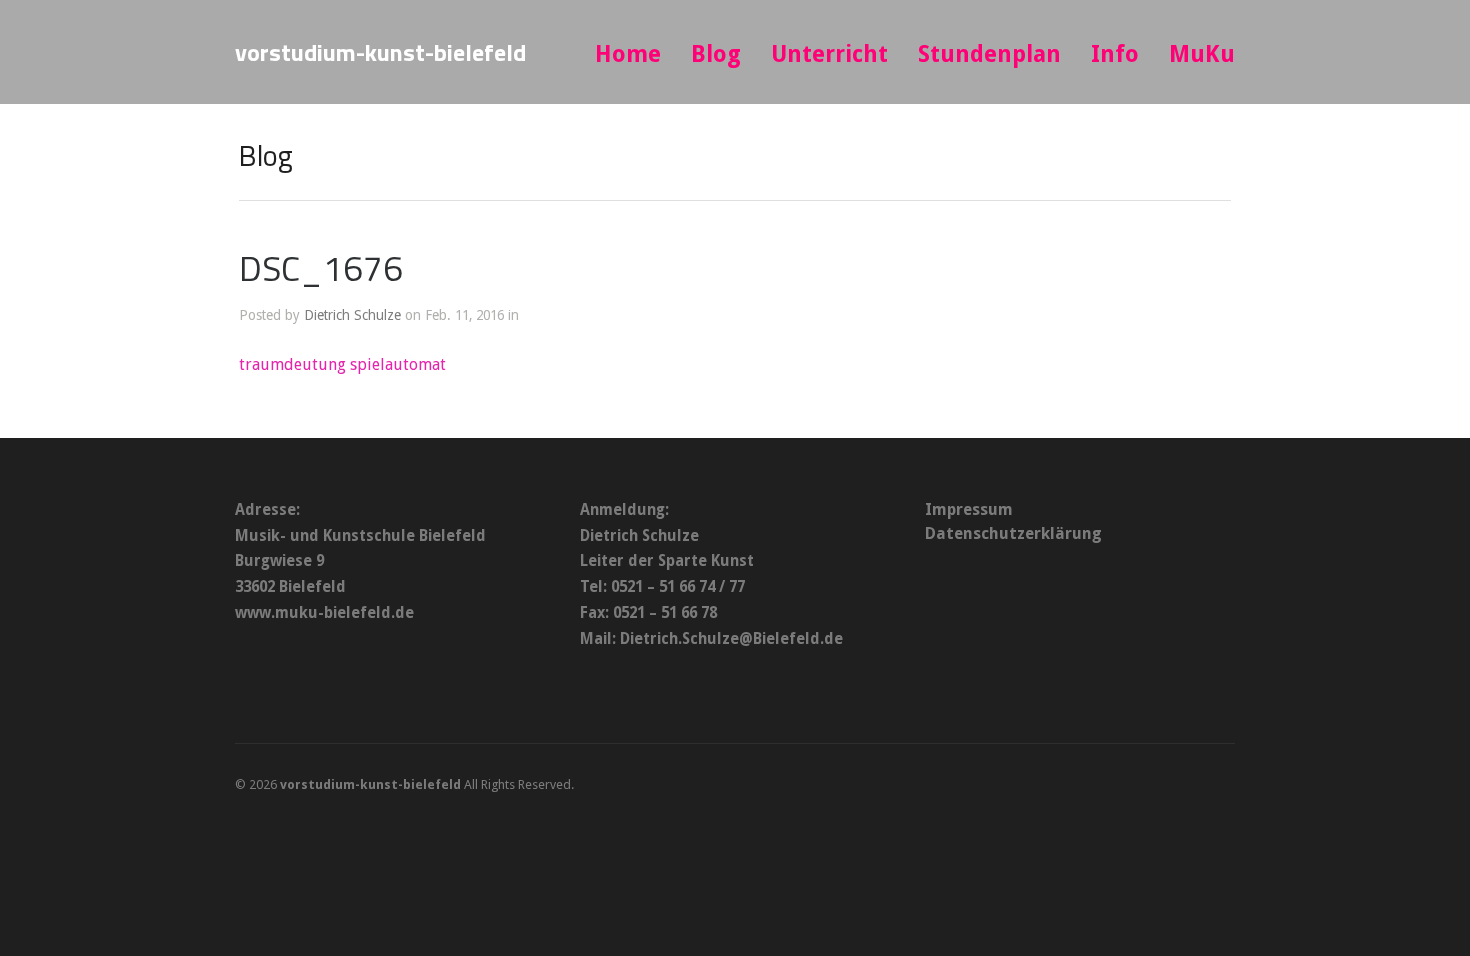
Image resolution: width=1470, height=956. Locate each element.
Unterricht (829, 54)
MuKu (1202, 54)
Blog (716, 54)
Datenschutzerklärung (1013, 533)
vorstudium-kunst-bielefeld (380, 52)
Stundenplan (989, 54)
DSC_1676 (321, 268)
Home (628, 54)
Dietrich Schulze (352, 315)
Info (1115, 54)
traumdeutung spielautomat (342, 364)
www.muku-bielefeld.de (324, 613)
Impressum (969, 509)
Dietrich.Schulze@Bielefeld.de (731, 639)
